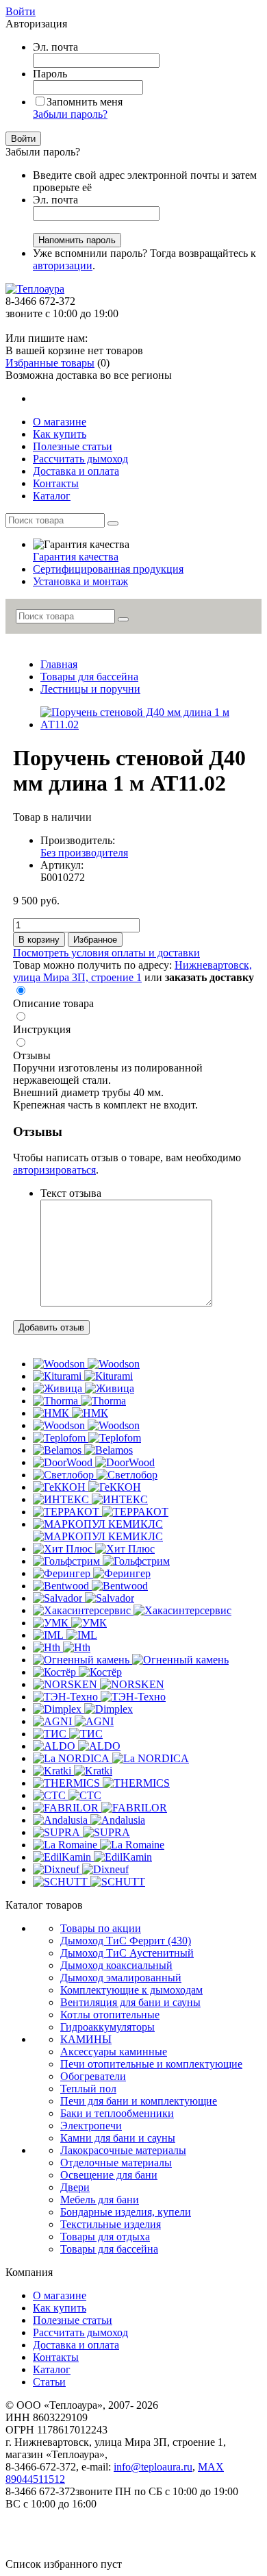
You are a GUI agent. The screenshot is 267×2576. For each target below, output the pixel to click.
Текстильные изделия (111, 2224)
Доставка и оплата (76, 2345)
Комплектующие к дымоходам (131, 1990)
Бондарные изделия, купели (126, 2212)
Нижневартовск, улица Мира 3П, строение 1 (132, 971)
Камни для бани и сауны (118, 2138)
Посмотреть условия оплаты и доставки (106, 953)
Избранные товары (50, 363)
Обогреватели (93, 2076)
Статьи (49, 2382)
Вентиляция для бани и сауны (130, 2002)
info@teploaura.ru (153, 2467)
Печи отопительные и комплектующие (151, 2064)
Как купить (60, 2308)
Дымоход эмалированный (121, 1978)
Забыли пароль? (70, 114)
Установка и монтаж (80, 581)
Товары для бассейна (89, 677)
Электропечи (91, 2126)
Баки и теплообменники (117, 2113)
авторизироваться (54, 1170)
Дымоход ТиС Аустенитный (127, 1953)
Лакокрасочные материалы (123, 2150)
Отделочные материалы (116, 2163)
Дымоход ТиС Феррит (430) (126, 1941)
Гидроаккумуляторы (107, 2027)
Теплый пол (88, 2089)
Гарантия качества (76, 557)
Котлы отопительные (110, 2015)
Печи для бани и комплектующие (139, 2101)
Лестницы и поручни (90, 689)
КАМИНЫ (86, 2039)
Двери (75, 2187)
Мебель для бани (100, 2200)
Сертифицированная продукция (108, 569)
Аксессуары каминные (114, 2052)
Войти (21, 11)
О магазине (60, 2295)
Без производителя (84, 853)
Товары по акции (101, 1928)
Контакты (56, 2357)
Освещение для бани (109, 2175)
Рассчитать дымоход (80, 2332)
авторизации (63, 265)
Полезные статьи (73, 2320)
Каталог (52, 2369)
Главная (59, 664)
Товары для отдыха (105, 2237)
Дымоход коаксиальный (116, 1965)
